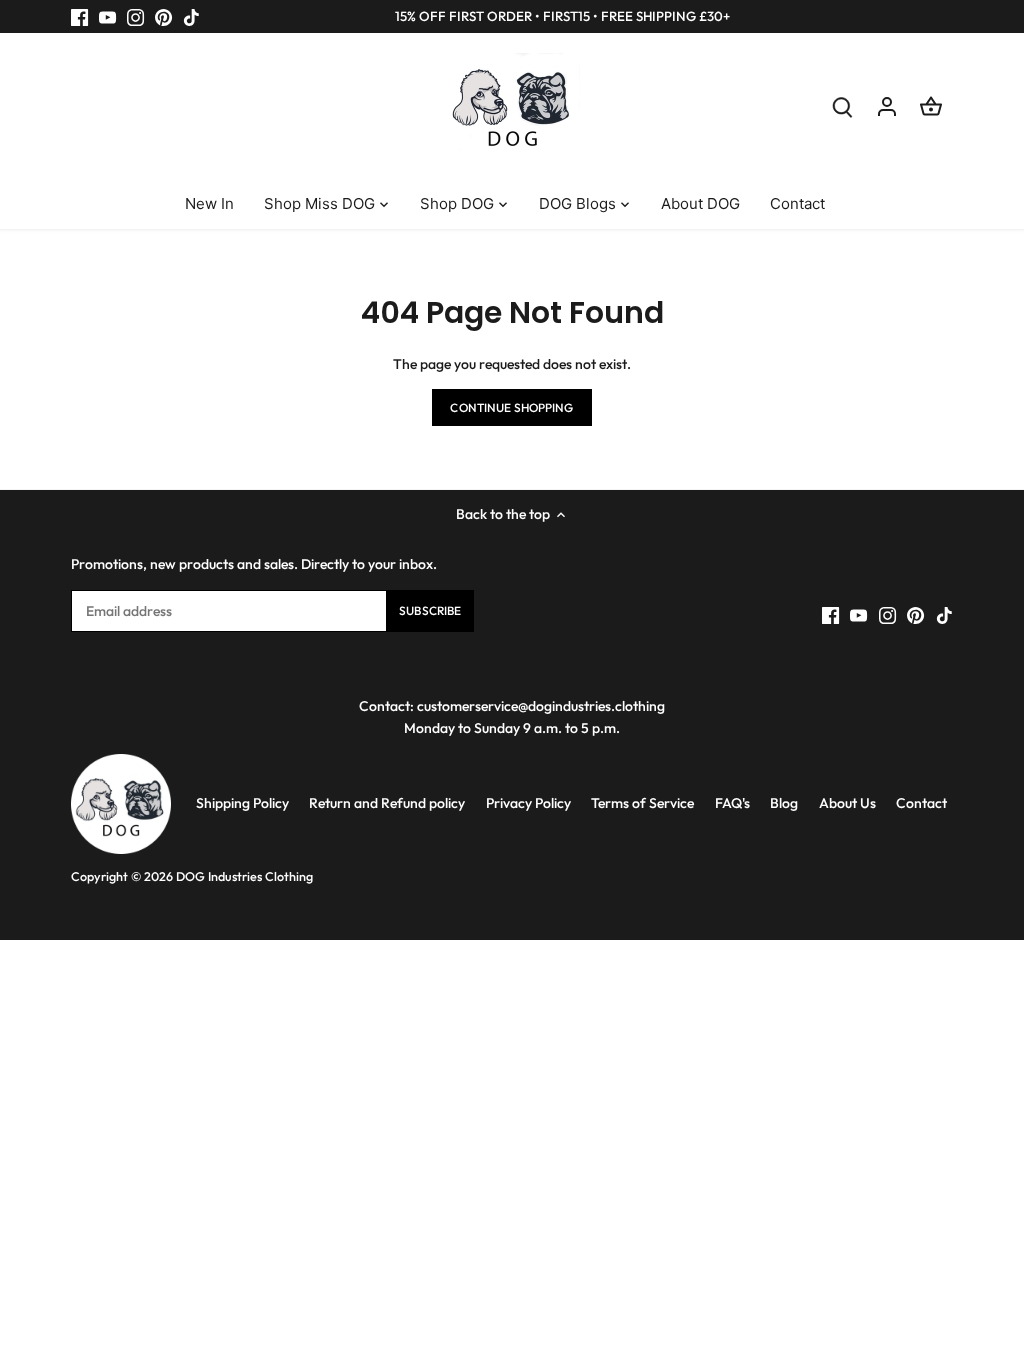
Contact (921, 803)
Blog (784, 803)
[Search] (843, 106)
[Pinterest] (163, 17)
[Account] (887, 106)
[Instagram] (135, 17)
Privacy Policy (528, 803)
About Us (847, 803)
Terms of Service (642, 803)
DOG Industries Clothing (244, 876)
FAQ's (732, 803)
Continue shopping (511, 407)
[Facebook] (79, 17)
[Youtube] (107, 17)
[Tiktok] (191, 17)
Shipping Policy (242, 803)
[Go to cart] (931, 106)
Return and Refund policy (387, 803)
